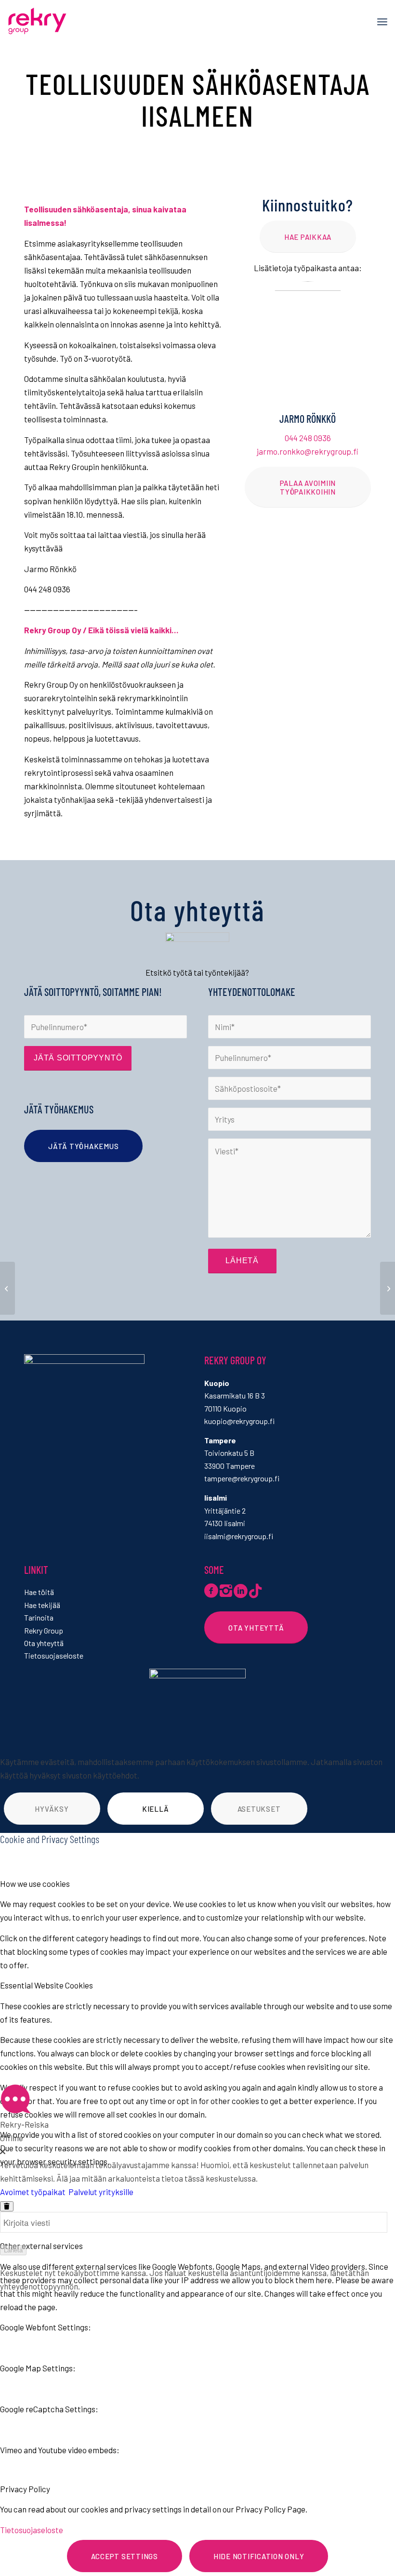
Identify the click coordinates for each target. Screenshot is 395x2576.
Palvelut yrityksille (101, 2192)
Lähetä (13, 2250)
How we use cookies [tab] (35, 1883)
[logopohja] (55, 22)
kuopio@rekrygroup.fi (239, 1421)
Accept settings (125, 2556)
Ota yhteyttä (44, 1643)
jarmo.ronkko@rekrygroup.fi (308, 451)
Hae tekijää (42, 1605)
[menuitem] (382, 22)
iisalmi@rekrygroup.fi (239, 1536)
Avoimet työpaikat (33, 2192)
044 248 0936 (308, 438)
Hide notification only (259, 2556)
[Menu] (382, 22)
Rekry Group (44, 1630)
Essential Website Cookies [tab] (46, 1985)
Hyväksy (52, 1809)
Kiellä (156, 1809)
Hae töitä (39, 1592)
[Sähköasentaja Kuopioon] (7, 1288)
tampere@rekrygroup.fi (242, 1478)
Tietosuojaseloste (54, 1655)
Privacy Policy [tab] (25, 2489)
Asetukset (259, 1809)
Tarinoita (39, 1617)
